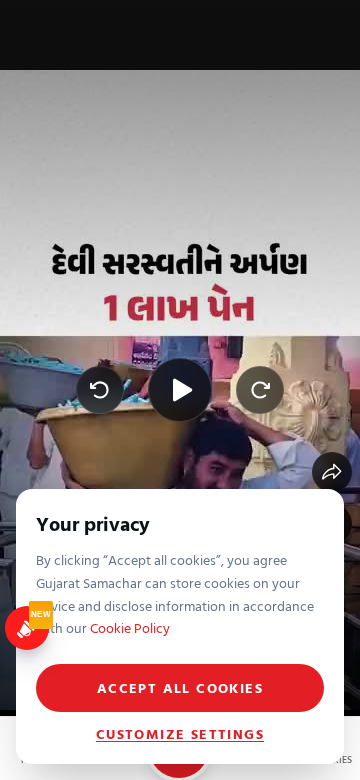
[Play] (180, 390)
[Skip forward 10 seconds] (260, 390)
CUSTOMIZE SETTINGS (180, 734)
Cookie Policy (130, 627)
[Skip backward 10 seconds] (100, 390)
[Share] (332, 472)
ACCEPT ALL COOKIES (180, 687)
